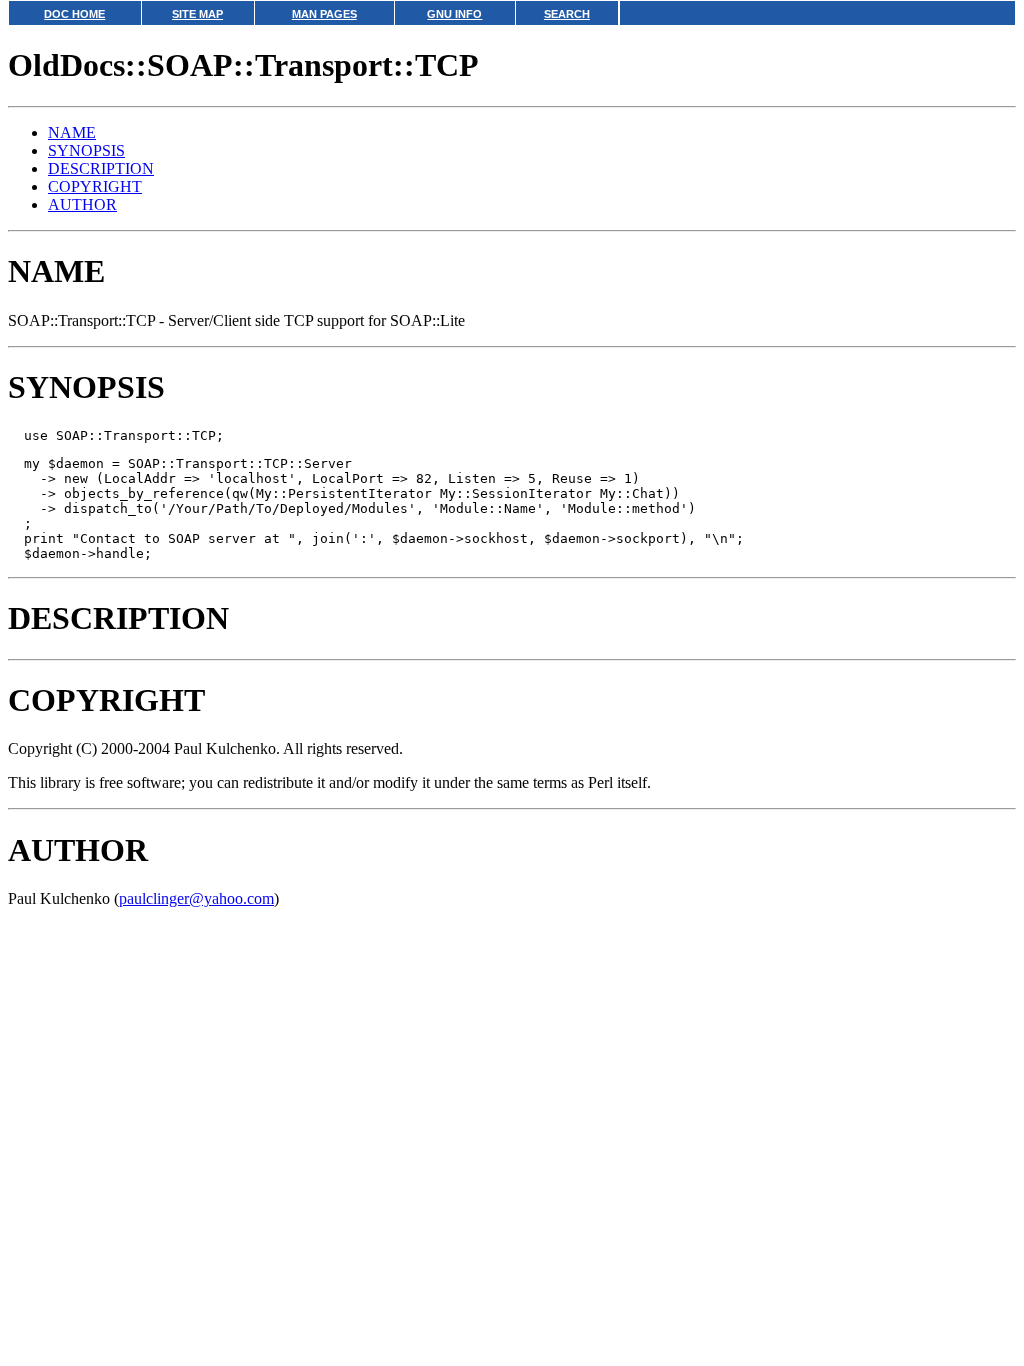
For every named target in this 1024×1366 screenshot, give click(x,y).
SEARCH (567, 14)
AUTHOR (82, 204)
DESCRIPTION (101, 168)
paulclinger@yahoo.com (196, 898)
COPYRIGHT (95, 186)
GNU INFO (454, 14)
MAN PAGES (324, 14)
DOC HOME (74, 14)
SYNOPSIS (86, 150)
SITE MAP (197, 14)
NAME (72, 132)
